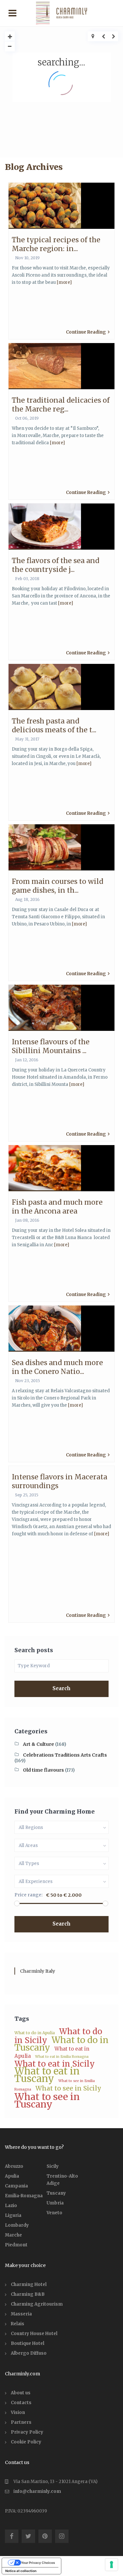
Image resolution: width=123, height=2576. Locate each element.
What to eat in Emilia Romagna (62, 2057)
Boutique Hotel (28, 2343)
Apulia (12, 2176)
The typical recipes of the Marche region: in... (56, 244)
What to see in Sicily (68, 2088)
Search (61, 1688)
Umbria (55, 2203)
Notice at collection (21, 2571)
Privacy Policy (27, 2432)
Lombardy (17, 2225)
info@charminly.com (37, 2491)
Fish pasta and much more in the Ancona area (57, 1207)
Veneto (54, 2213)
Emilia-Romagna (24, 2196)
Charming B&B (28, 2294)
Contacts (21, 2403)
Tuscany (56, 2193)
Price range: (29, 1895)
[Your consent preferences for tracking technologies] (112, 2565)
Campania (16, 2186)
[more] (64, 282)
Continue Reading (86, 332)
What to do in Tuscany (61, 2044)
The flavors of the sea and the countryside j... (56, 565)
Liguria (13, 2215)
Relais (18, 2324)
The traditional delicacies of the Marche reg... (61, 405)
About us (21, 2393)
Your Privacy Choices (38, 2563)
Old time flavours (43, 1770)
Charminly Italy (38, 1971)
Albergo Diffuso (29, 2353)
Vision (18, 2412)
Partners (21, 2422)
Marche (13, 2235)
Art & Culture (39, 1744)
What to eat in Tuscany (47, 2075)
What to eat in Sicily (55, 2064)
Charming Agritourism (37, 2304)
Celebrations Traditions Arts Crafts (65, 1755)
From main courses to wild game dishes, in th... (58, 886)
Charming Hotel (29, 2284)
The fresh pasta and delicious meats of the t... (54, 725)
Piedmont (16, 2245)
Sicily (53, 2166)
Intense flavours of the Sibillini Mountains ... (51, 1046)
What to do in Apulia (35, 2033)
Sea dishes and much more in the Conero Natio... (57, 1367)
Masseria (21, 2314)
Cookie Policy (26, 2442)
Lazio (11, 2206)
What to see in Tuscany (47, 2101)
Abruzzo (14, 2166)
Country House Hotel (34, 2334)
